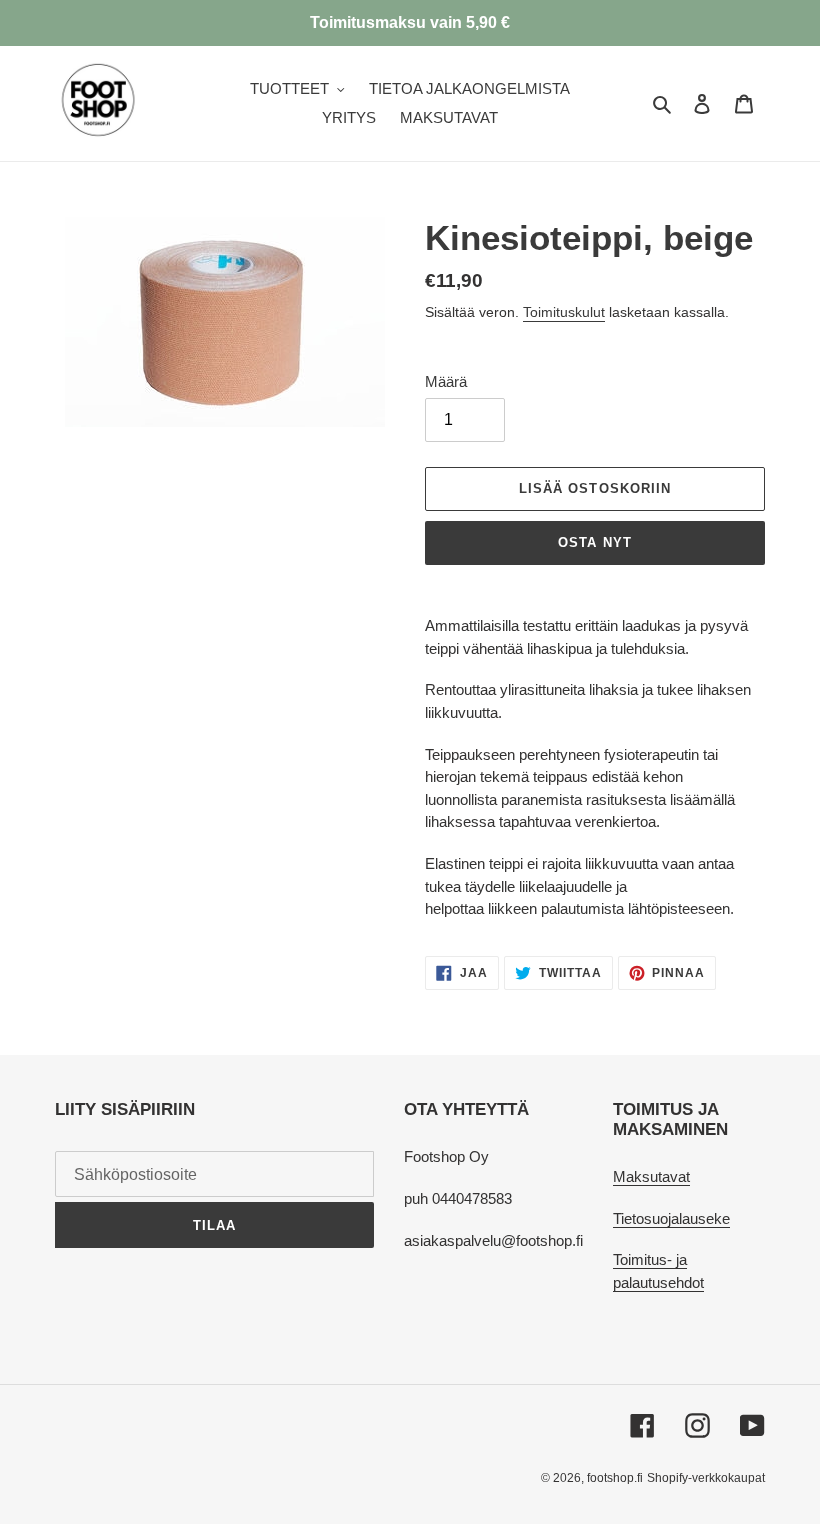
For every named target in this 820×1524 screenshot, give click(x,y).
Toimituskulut (564, 312)
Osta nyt (594, 542)
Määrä (446, 381)
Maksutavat (651, 1176)
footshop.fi (615, 1478)
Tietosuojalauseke (671, 1218)
